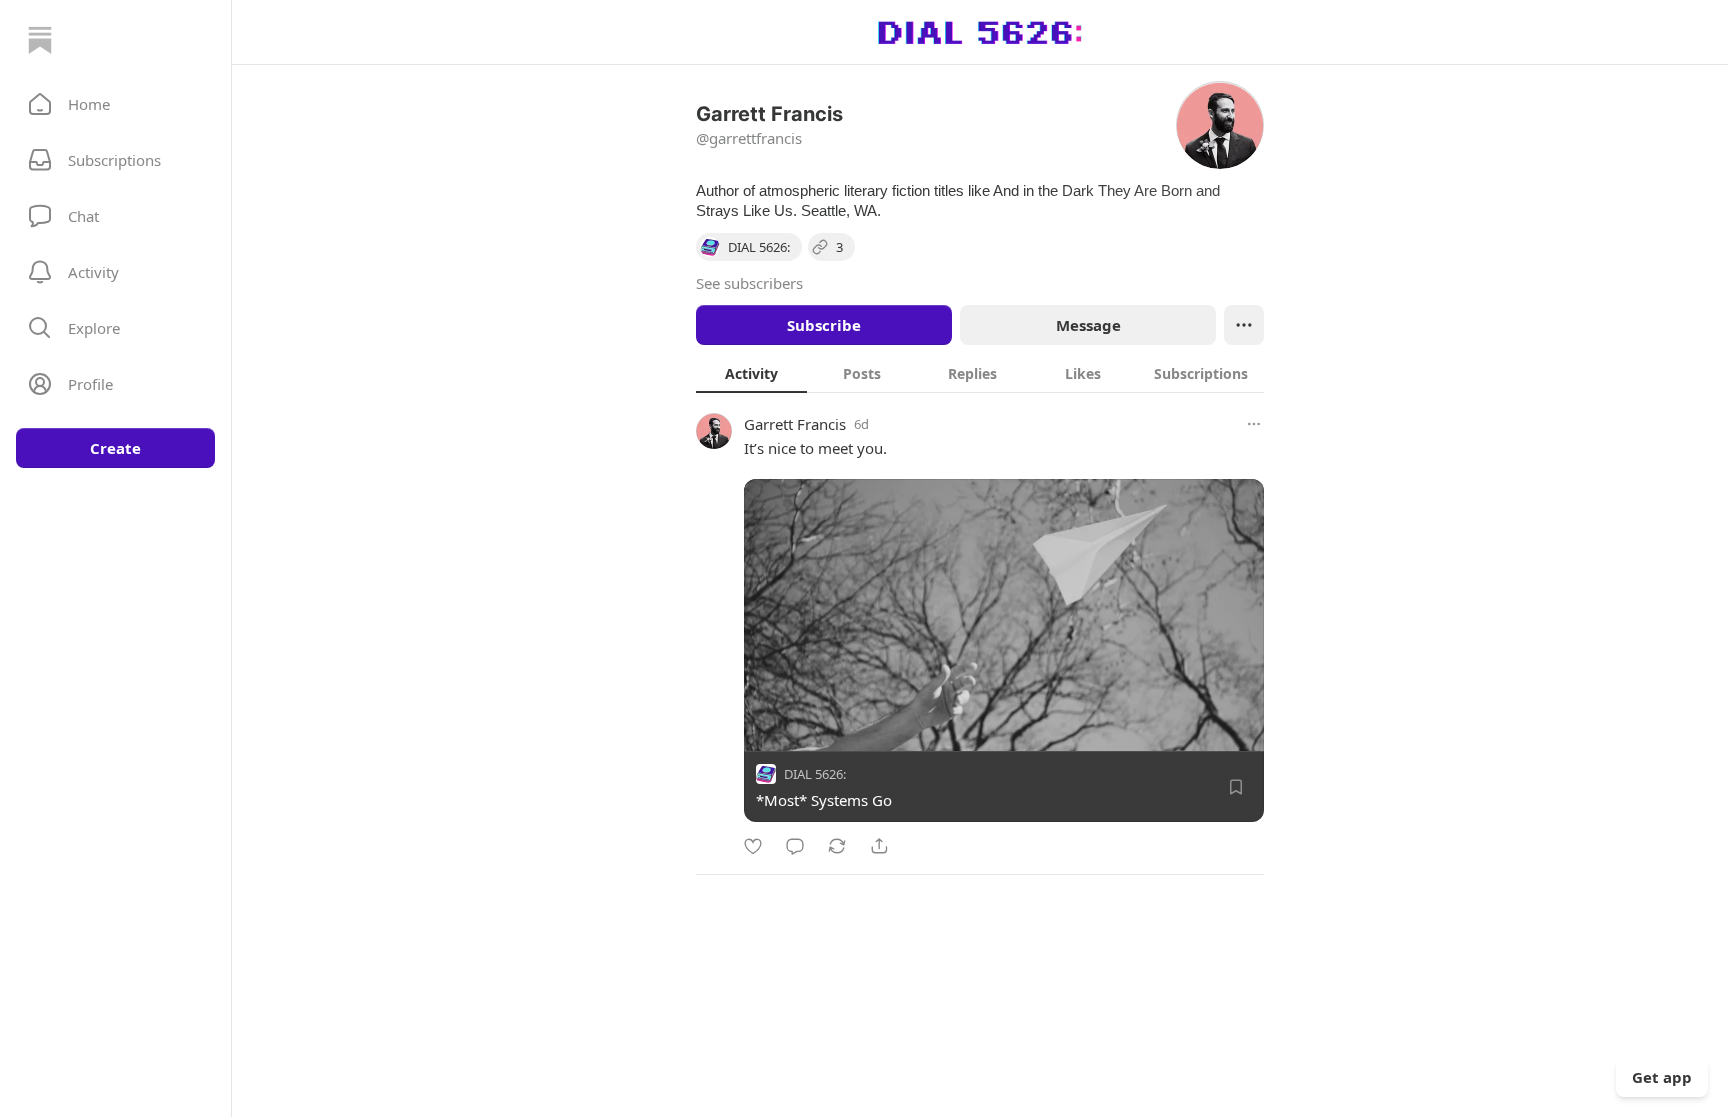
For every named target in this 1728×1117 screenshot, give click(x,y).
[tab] (751, 373)
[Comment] (795, 846)
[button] (115, 104)
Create (115, 448)
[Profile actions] (1244, 325)
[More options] (1254, 424)
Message (1088, 325)
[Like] (753, 846)
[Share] (879, 846)
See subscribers (749, 283)
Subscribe (824, 325)
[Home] (40, 40)
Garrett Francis (795, 424)
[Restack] (837, 846)
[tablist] (980, 373)
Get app (1662, 1077)
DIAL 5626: (815, 774)
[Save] (1236, 787)
